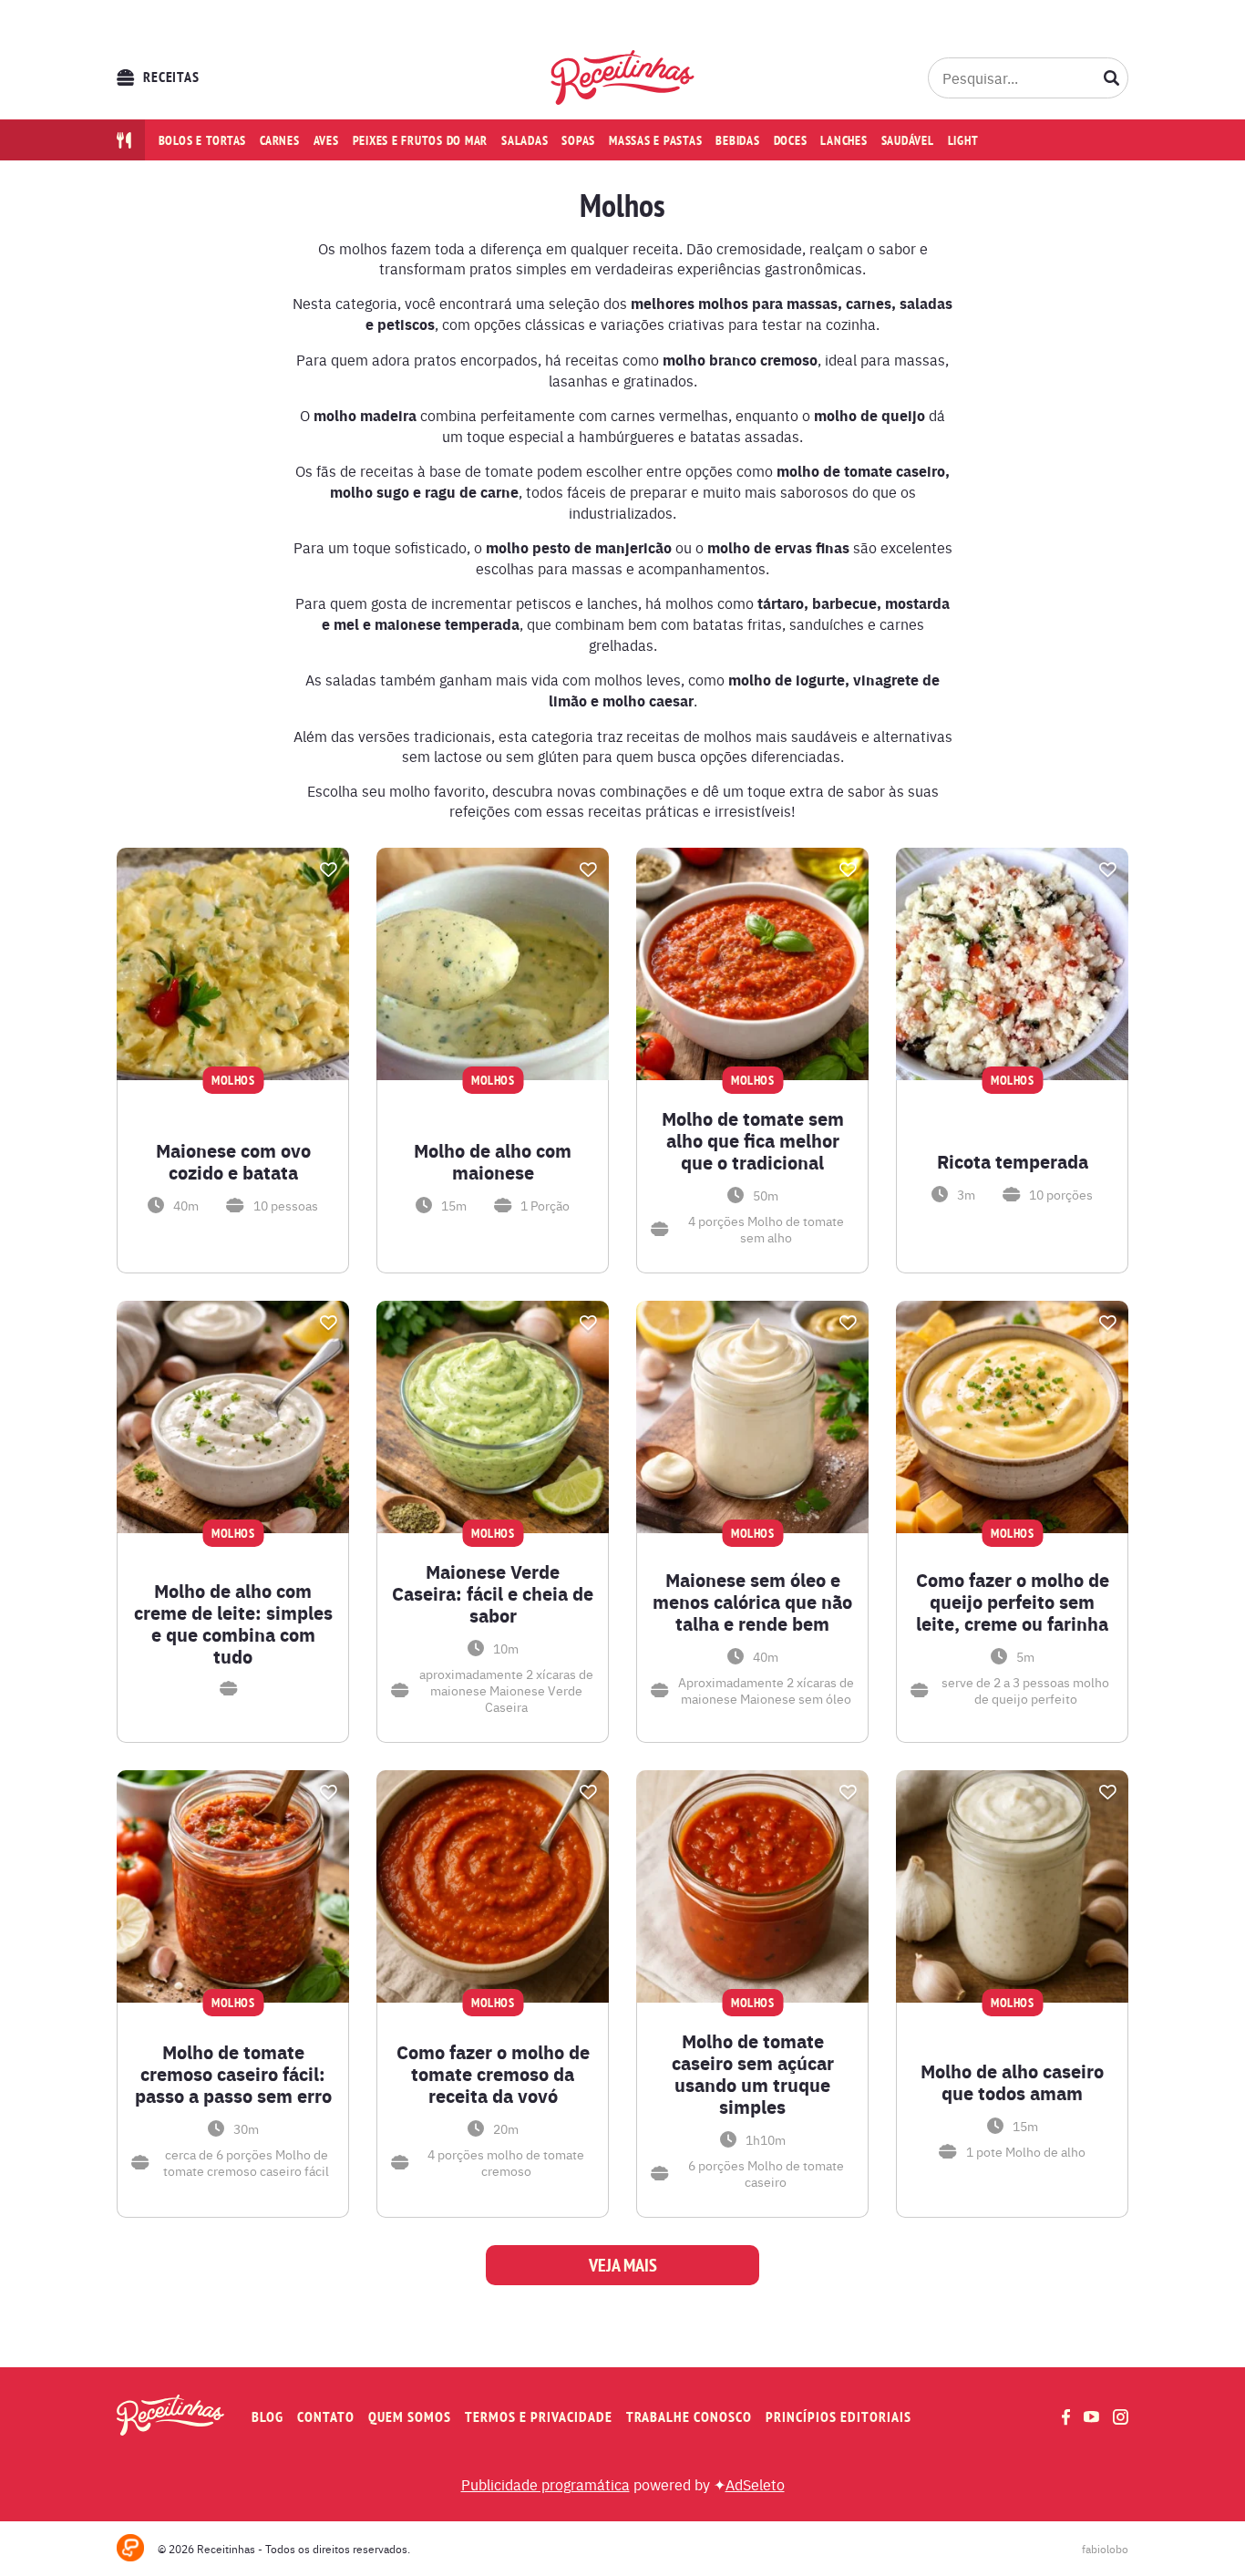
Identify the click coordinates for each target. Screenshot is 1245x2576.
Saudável (908, 140)
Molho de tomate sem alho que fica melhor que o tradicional (753, 1140)
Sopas (578, 140)
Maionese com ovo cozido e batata (233, 1161)
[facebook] (1066, 2417)
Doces (791, 140)
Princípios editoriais (839, 2417)
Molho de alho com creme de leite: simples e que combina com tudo (233, 1623)
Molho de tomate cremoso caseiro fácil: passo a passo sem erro (233, 2074)
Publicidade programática (545, 2484)
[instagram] (1121, 2417)
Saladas (525, 140)
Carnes (280, 140)
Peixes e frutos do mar (421, 140)
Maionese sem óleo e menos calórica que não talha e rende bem (752, 1602)
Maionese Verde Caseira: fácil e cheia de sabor (493, 1593)
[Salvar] (328, 870)
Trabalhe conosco (689, 2417)
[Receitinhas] (623, 77)
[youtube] (1091, 2416)
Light (963, 140)
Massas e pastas (655, 140)
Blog (268, 2417)
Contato (326, 2417)
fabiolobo (1105, 2549)
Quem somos (410, 2417)
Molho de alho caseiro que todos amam (1012, 2082)
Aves (326, 140)
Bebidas (737, 140)
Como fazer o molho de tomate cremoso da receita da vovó (493, 2074)
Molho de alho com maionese (493, 1161)
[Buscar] (1112, 77)
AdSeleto (755, 2484)
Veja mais (623, 2265)
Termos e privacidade (539, 2417)
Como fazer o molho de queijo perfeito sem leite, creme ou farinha (1013, 1602)
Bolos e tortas (203, 140)
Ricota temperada (1013, 1161)
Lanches (844, 140)
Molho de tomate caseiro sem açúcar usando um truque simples (753, 2074)
